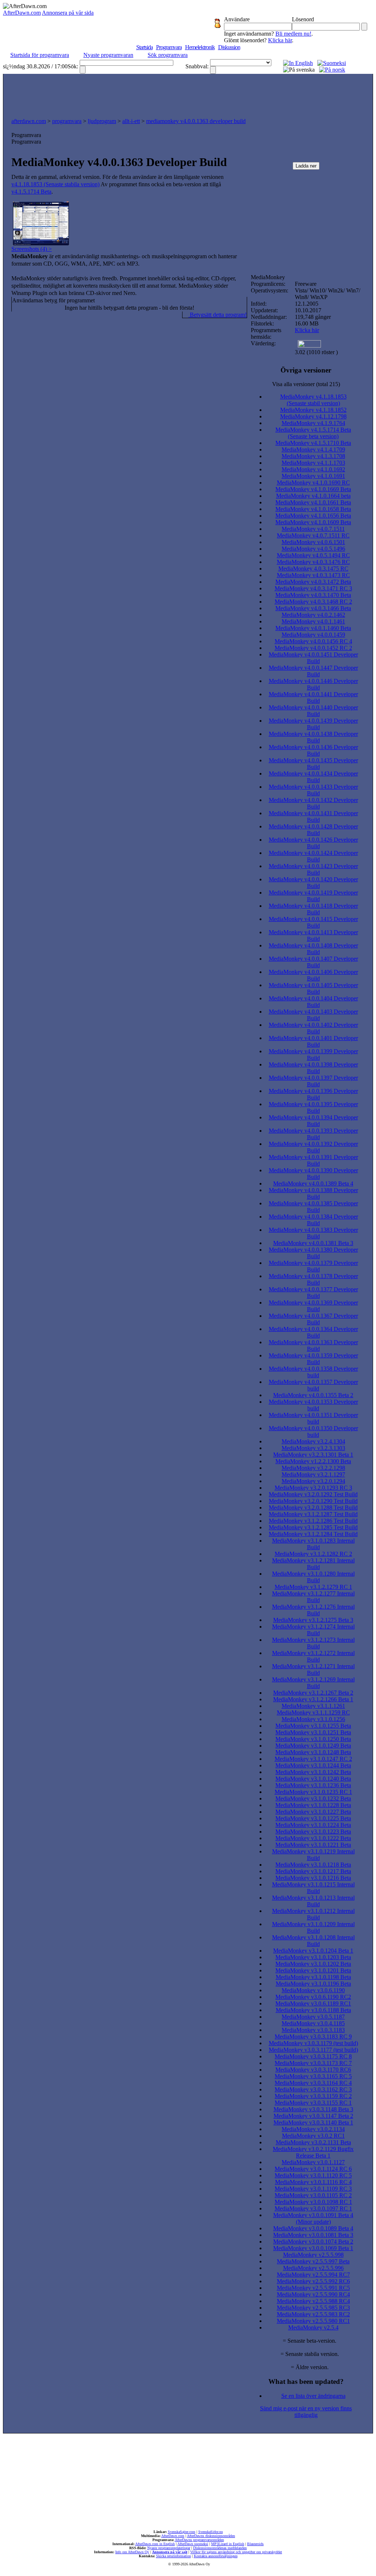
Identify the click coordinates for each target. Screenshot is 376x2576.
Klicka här (280, 40)
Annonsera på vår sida (68, 13)
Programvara (169, 47)
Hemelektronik (200, 47)
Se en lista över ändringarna (313, 2396)
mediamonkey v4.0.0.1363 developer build (196, 121)
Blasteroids (255, 2544)
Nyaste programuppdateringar (169, 2548)
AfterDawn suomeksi (193, 2544)
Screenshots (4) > (32, 249)
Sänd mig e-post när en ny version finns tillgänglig (306, 2412)
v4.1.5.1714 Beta (31, 192)
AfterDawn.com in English (155, 2544)
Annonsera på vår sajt (170, 2552)
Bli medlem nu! (293, 34)
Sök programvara (168, 55)
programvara (67, 121)
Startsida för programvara (40, 55)
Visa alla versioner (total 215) (306, 384)
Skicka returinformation (173, 2556)
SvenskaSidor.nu (211, 2532)
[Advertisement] (188, 94)
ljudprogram (102, 121)
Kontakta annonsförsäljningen (216, 2556)
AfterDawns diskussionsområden (211, 2536)
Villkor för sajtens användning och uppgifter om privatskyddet (236, 2552)
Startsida (144, 47)
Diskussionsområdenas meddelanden (220, 2548)
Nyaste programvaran (108, 55)
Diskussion (229, 47)
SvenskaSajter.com (182, 2532)
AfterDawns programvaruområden (199, 2540)
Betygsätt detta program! (218, 315)
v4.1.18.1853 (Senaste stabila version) (55, 184)
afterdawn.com (29, 121)
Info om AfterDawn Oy (132, 2552)
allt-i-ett (131, 121)
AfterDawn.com (22, 13)
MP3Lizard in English (228, 2544)
